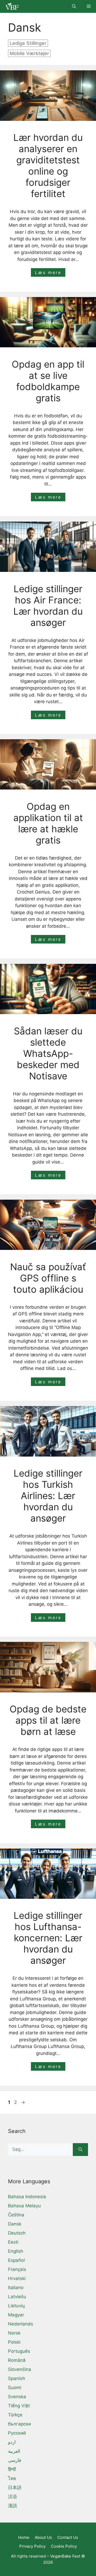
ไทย (12, 2478)
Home (24, 2537)
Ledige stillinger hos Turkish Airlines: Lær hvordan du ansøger (48, 1496)
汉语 (13, 2497)
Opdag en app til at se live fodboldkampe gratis (48, 381)
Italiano (16, 2288)
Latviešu (17, 2297)
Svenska (17, 2397)
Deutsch (17, 2233)
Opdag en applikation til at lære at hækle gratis (48, 823)
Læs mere (48, 272)
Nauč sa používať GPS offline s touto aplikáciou (48, 1278)
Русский (17, 2433)
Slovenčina (20, 2369)
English (16, 2251)
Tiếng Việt (19, 2406)
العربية (14, 2451)
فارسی (15, 2460)
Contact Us (68, 2537)
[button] (74, 6)
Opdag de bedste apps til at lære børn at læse (48, 1720)
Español (16, 2260)
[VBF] (11, 6)
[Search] (80, 2150)
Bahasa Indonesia (27, 2197)
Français (17, 2269)
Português (19, 2351)
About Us (43, 2537)
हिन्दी (12, 2469)
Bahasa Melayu (24, 2206)
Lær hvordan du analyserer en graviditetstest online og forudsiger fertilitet (48, 165)
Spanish (17, 2378)
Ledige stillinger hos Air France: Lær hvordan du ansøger (48, 606)
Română (17, 2360)
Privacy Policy (32, 2546)
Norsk (14, 2333)
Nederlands (21, 2324)
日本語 (15, 2488)
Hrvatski (17, 2278)
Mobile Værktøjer (29, 53)
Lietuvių (16, 2306)
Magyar (16, 2315)
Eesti (13, 2242)
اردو (12, 2442)
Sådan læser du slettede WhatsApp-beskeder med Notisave (48, 1053)
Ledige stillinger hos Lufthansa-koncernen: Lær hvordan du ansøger (48, 1938)
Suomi (15, 2388)
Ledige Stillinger (28, 43)
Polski (14, 2342)
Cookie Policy (64, 2546)
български (19, 2424)
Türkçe (15, 2415)
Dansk (15, 2224)
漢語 (13, 2506)
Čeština (16, 2215)
